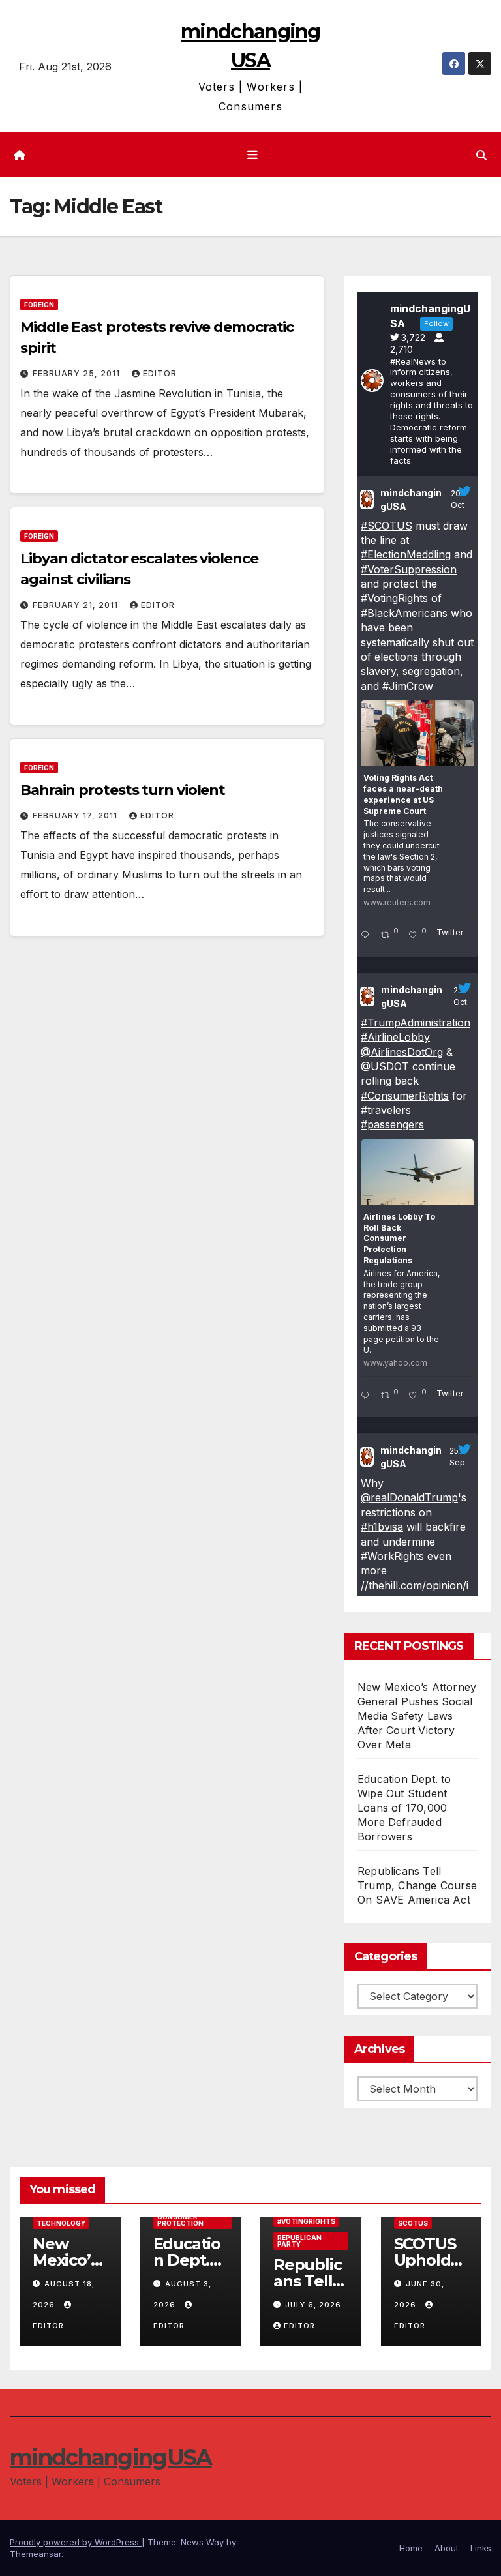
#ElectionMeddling (406, 554)
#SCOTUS (387, 526)
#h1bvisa (382, 1527)
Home (411, 2548)
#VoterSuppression (409, 569)
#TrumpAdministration (416, 1023)
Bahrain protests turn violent (123, 790)
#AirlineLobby (395, 1037)
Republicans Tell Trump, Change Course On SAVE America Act (417, 1885)
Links (481, 2548)
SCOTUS (413, 2223)
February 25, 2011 (78, 373)
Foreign (39, 305)
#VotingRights (394, 598)
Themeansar (36, 2554)
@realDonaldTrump (409, 1497)
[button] (481, 155)
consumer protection (180, 2220)
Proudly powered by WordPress (76, 2542)
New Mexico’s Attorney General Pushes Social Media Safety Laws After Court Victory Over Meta (417, 1716)
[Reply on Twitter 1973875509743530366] (368, 1396)
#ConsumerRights (405, 1096)
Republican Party (299, 2241)
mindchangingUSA (411, 500)
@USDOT (385, 1066)
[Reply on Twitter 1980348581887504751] (368, 936)
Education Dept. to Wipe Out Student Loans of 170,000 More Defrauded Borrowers (404, 1808)
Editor (160, 373)
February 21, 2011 (77, 605)
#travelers (386, 1110)
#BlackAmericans (404, 613)
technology (61, 2223)
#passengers (392, 1124)
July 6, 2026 (313, 2305)
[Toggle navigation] (253, 155)
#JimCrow (408, 686)
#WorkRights (392, 1556)
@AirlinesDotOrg (402, 1052)
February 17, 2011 (76, 816)
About (447, 2548)
